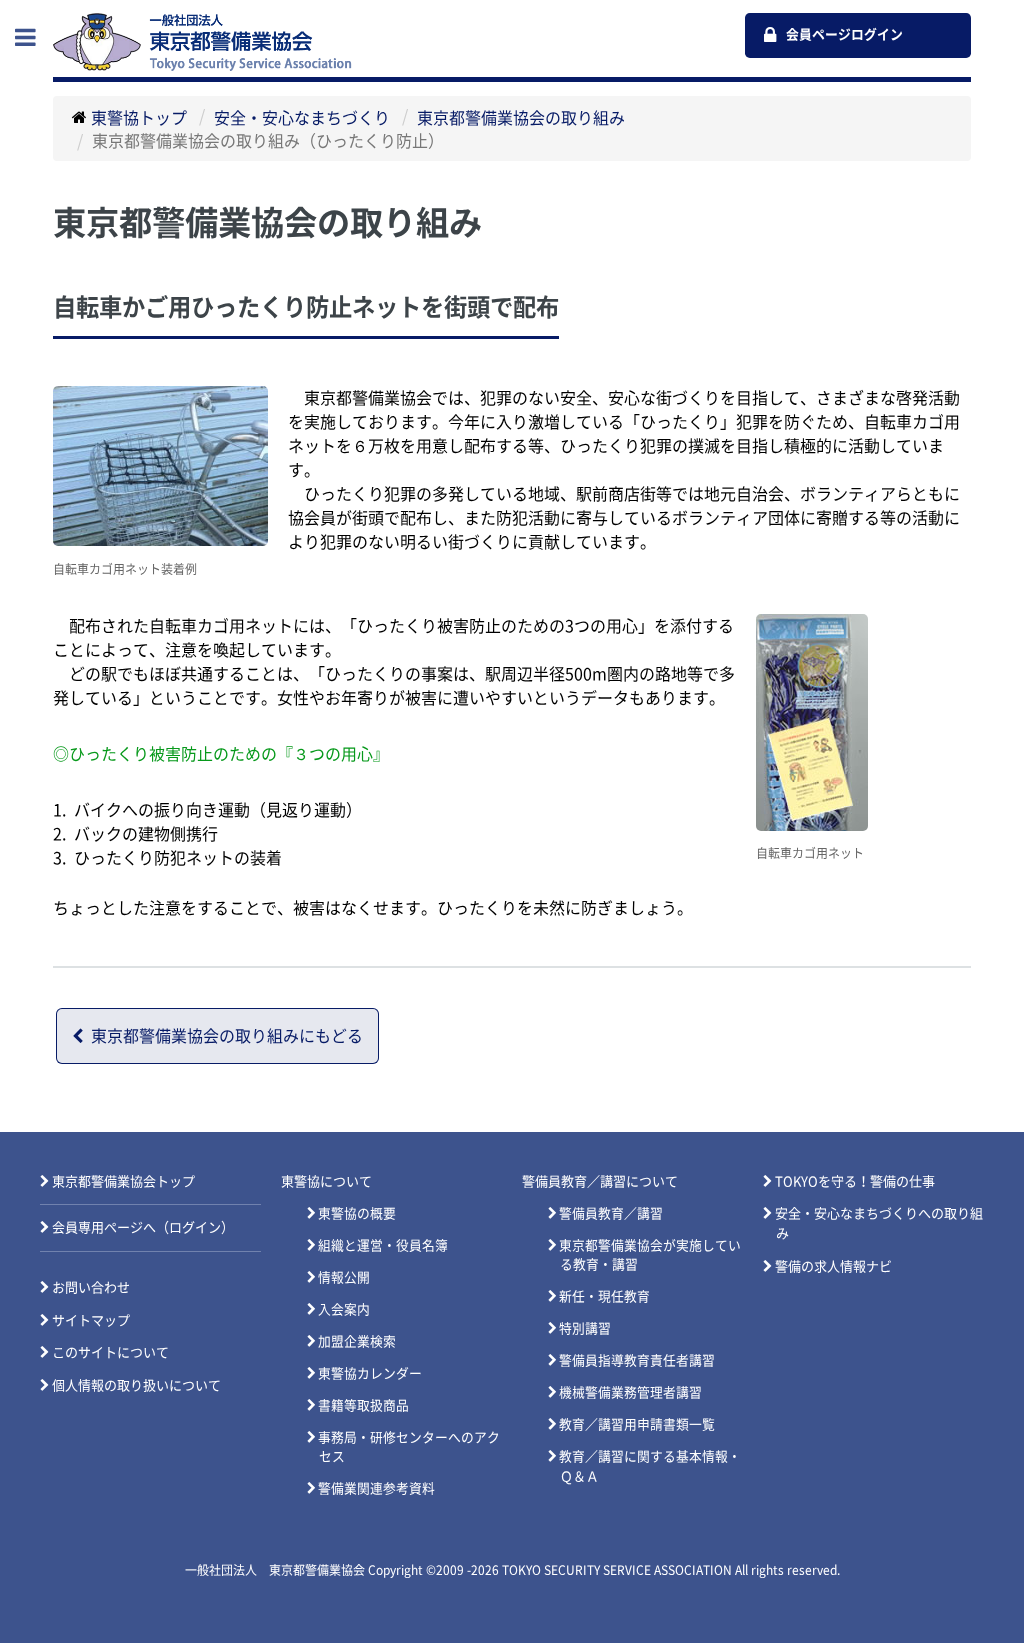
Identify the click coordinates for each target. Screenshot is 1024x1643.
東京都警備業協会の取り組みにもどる (227, 1036)
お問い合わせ (91, 1287)
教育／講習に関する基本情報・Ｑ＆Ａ (650, 1466)
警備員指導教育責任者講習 (637, 1360)
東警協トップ (139, 117)
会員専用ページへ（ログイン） (143, 1227)
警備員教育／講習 (611, 1213)
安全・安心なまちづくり (302, 117)
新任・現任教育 (604, 1296)
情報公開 (344, 1277)
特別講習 (585, 1328)
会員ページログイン (844, 34)
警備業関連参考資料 (376, 1488)
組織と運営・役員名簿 (383, 1245)
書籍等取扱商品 (363, 1405)
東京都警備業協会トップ (123, 1181)
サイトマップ (91, 1320)
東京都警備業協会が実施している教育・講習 (650, 1255)
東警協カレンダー (370, 1373)
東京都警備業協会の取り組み (521, 117)
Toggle (36, 37)
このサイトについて (110, 1352)
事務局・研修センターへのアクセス (409, 1447)
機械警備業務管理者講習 (630, 1392)
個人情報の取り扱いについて (136, 1385)
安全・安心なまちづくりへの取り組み (879, 1223)
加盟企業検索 (357, 1341)
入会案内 (344, 1309)
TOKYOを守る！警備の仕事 (855, 1181)
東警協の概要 (357, 1213)
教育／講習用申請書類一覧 (637, 1424)
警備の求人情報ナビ (833, 1266)
